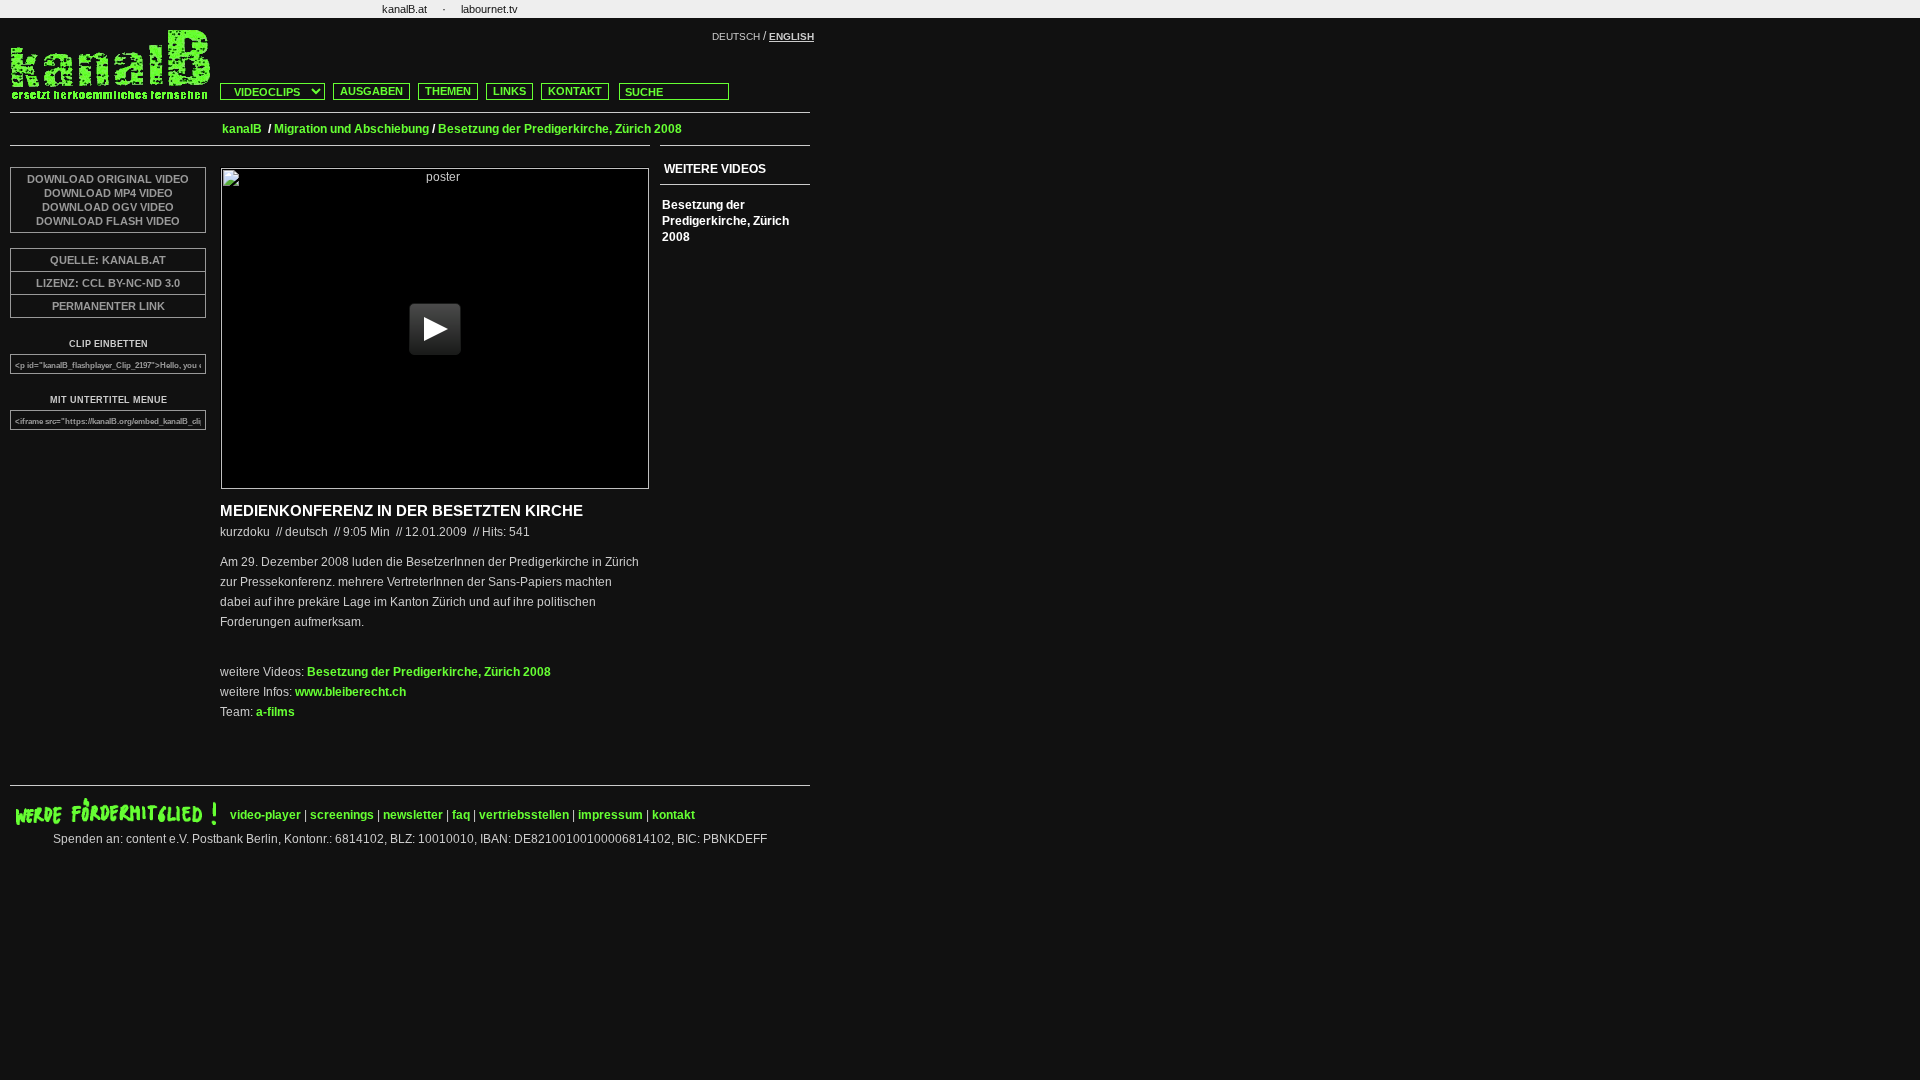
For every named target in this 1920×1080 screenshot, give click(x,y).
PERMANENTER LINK (108, 306)
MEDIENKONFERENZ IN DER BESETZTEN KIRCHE (401, 510)
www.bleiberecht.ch (350, 692)
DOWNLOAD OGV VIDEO (108, 207)
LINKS (509, 91)
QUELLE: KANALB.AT (108, 260)
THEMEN (448, 91)
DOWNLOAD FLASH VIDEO (108, 221)
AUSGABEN (371, 91)
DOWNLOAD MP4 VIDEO (108, 193)
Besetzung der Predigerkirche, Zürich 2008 (429, 672)
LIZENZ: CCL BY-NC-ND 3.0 (108, 283)
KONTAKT (575, 91)
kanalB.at (404, 9)
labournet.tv (489, 9)
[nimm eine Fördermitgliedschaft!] (116, 821)
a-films (275, 712)
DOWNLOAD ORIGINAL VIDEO (108, 179)
